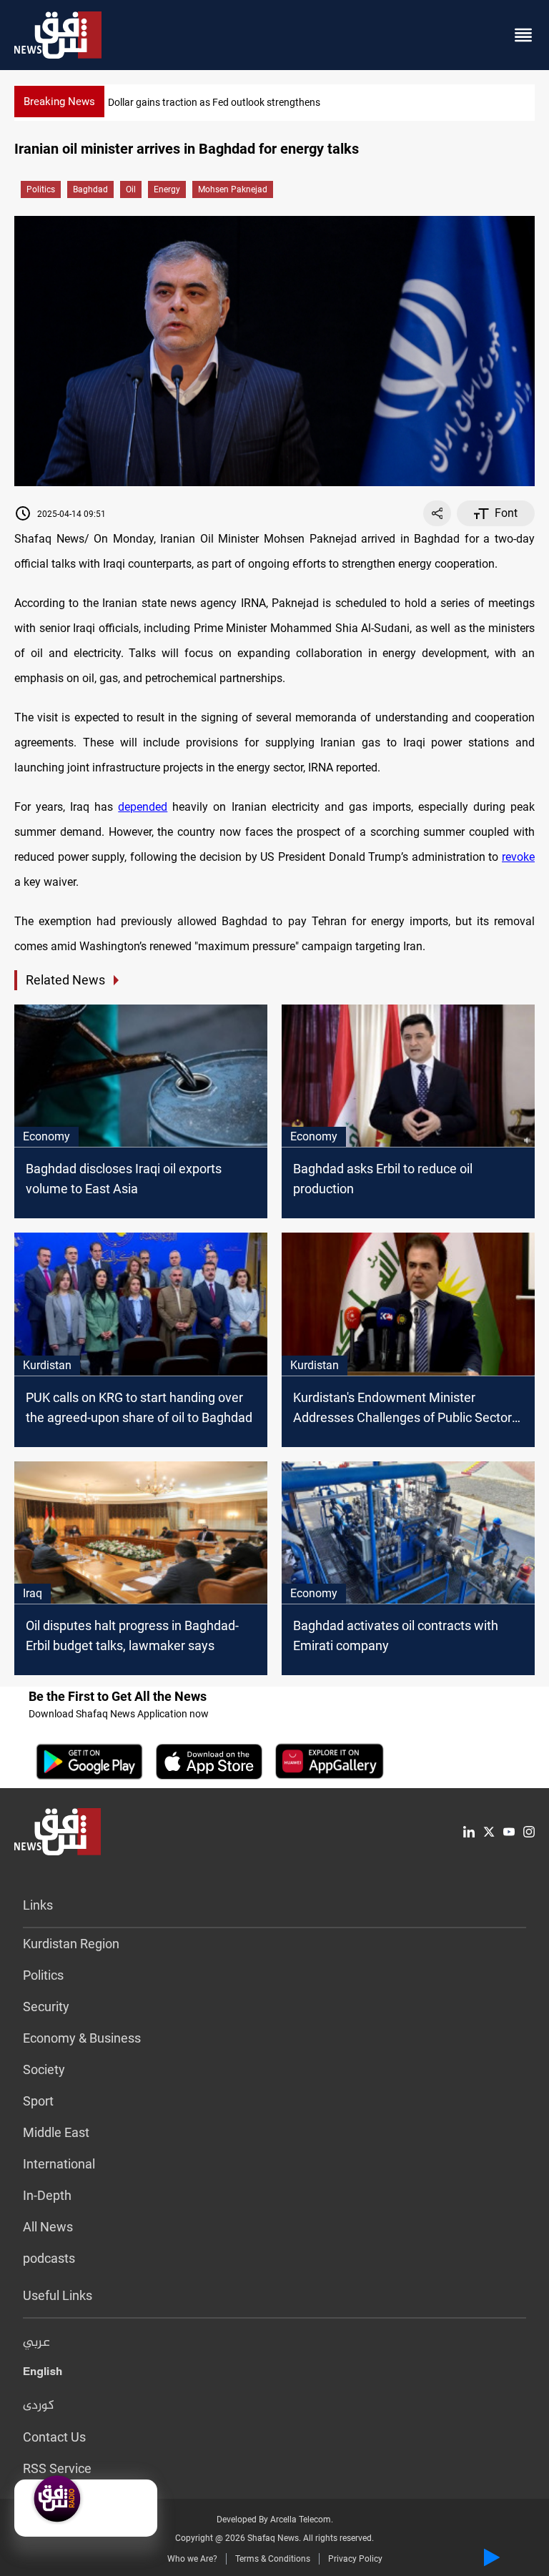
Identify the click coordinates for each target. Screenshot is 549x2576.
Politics (41, 189)
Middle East (56, 2132)
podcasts (49, 2258)
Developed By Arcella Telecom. (275, 2520)
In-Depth (47, 2195)
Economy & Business (82, 2038)
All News (48, 2227)
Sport (38, 2101)
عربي (36, 2343)
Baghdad (90, 189)
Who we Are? (192, 2559)
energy (167, 189)
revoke (518, 857)
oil (131, 189)
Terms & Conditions (273, 2559)
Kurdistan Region (71, 1944)
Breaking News (59, 102)
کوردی (39, 2406)
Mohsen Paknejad (233, 189)
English (43, 2374)
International (59, 2164)
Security (46, 2007)
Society (44, 2069)
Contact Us (54, 2437)
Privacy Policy (355, 2559)
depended (143, 807)
